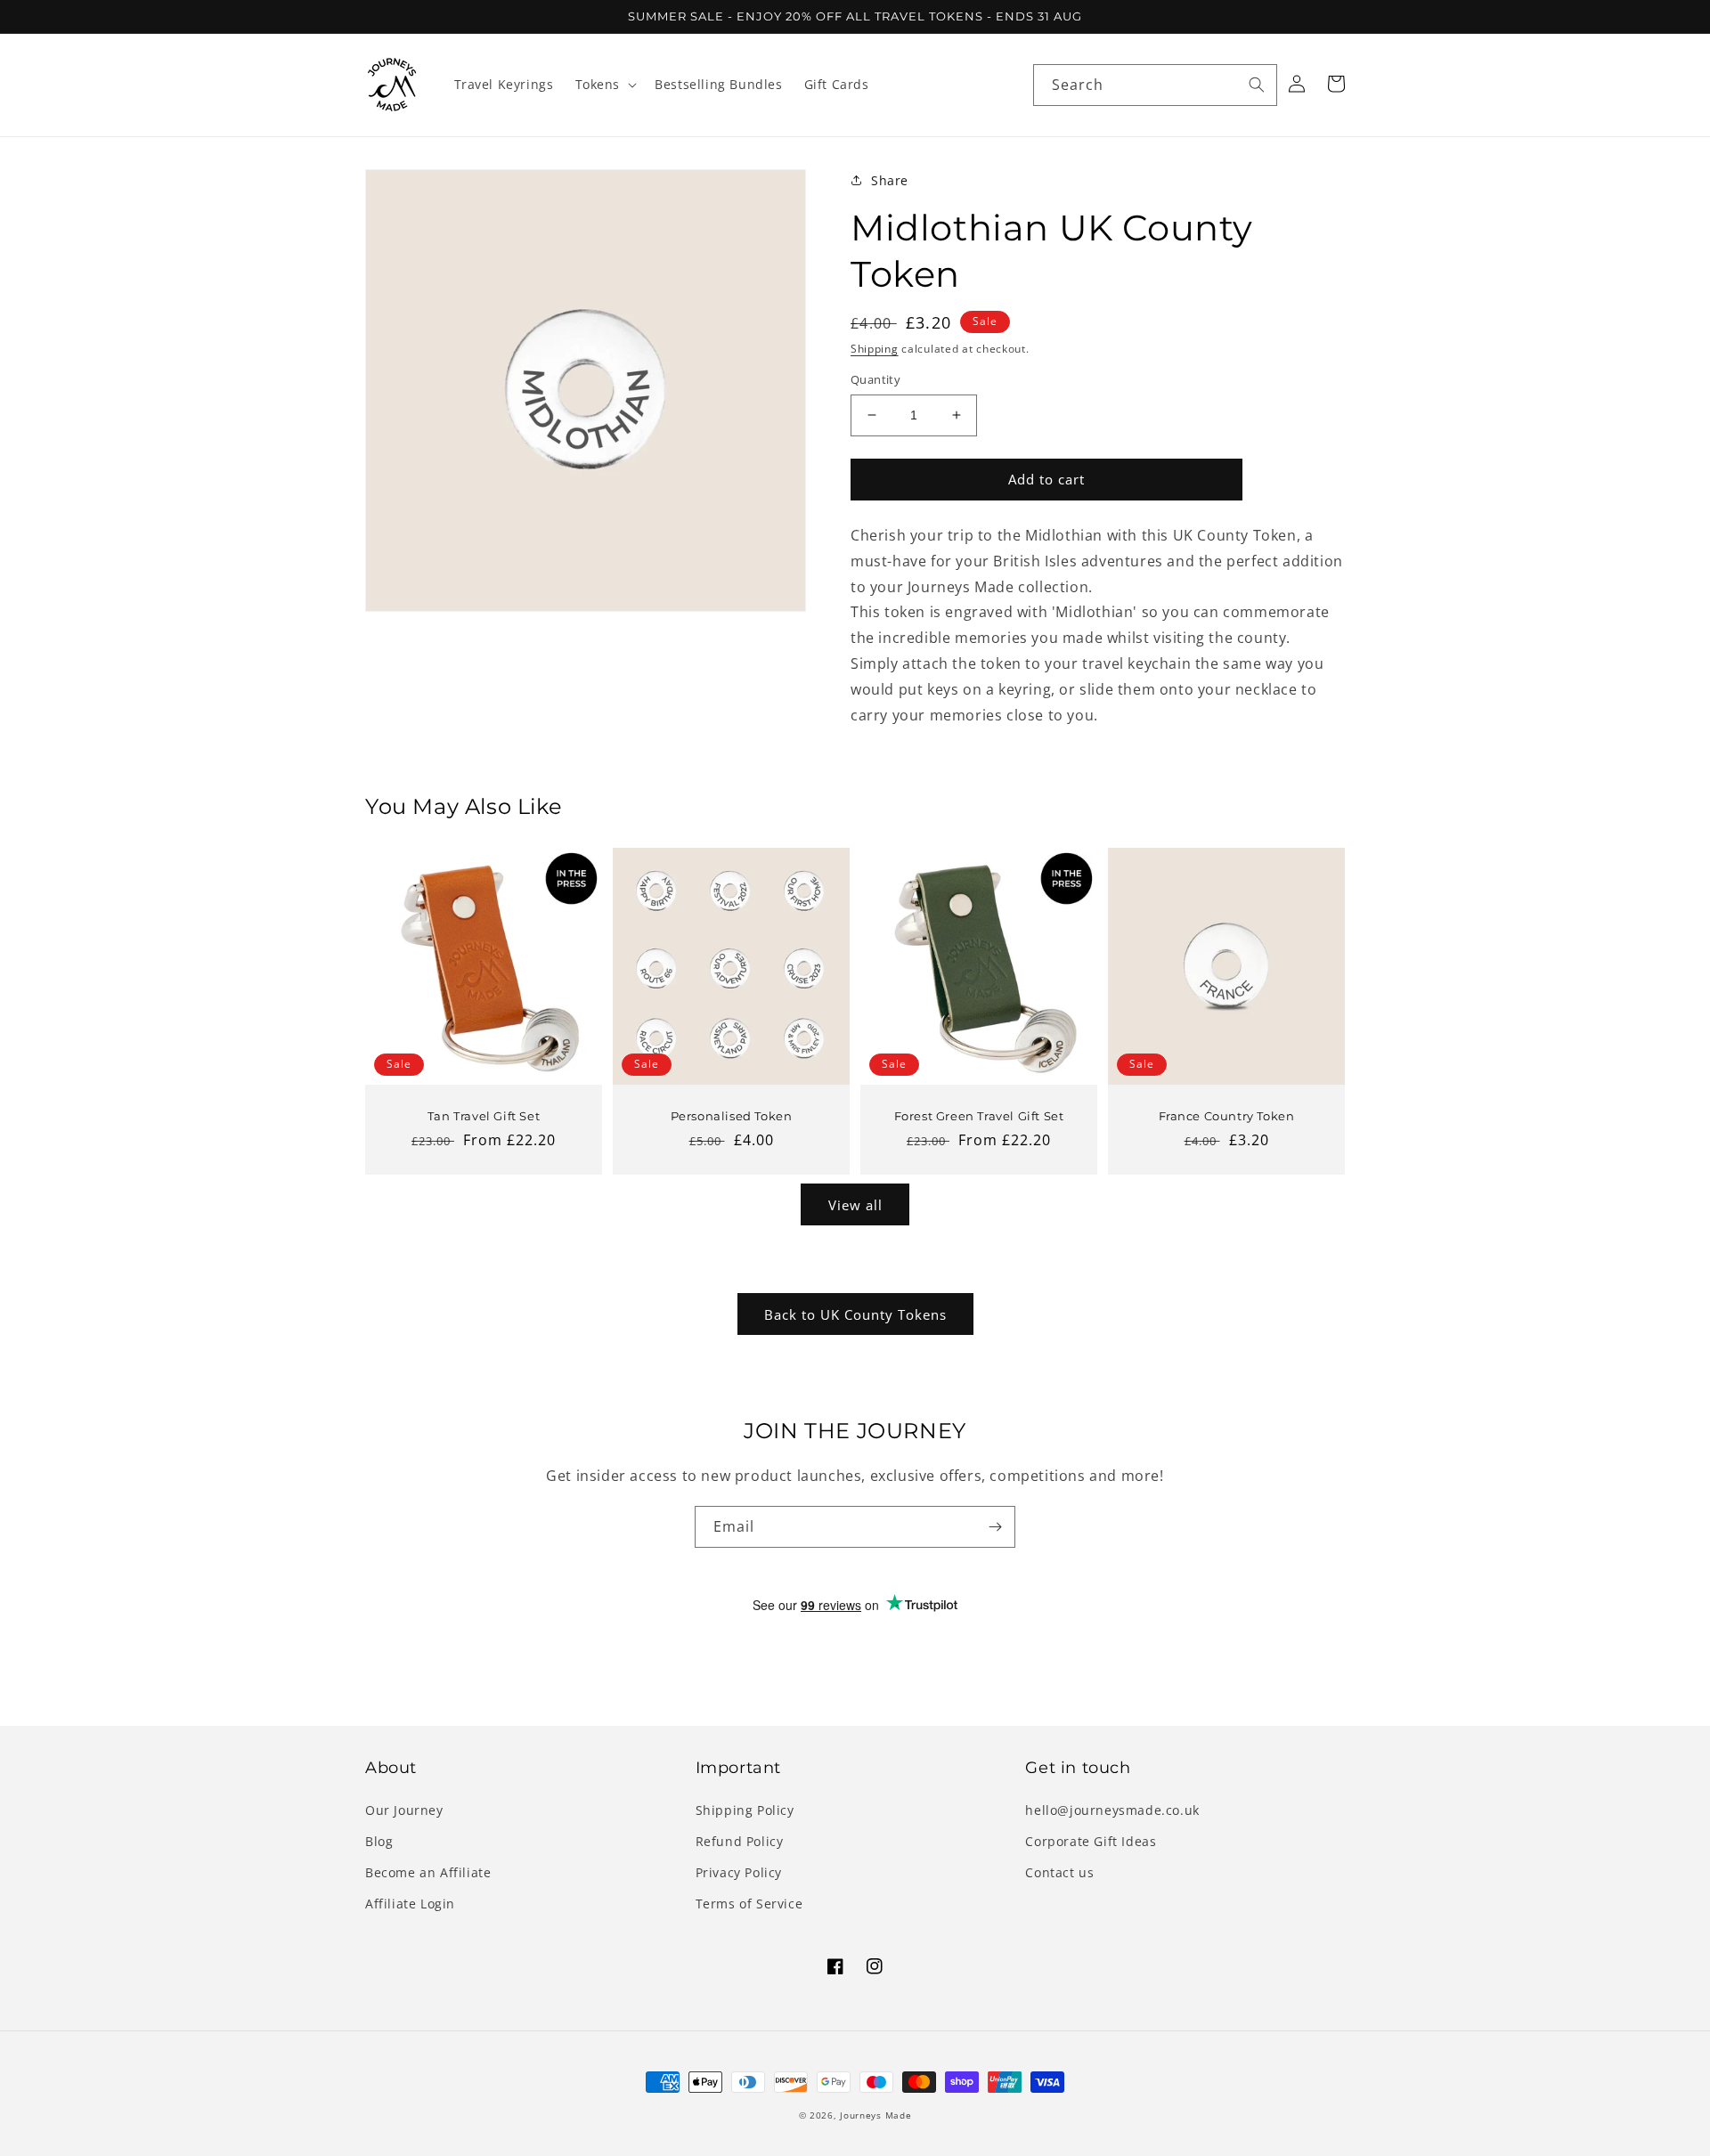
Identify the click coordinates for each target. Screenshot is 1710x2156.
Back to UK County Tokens (855, 1314)
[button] (605, 85)
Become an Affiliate (428, 1872)
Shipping (875, 349)
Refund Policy (740, 1841)
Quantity (875, 379)
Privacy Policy (739, 1872)
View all (855, 1205)
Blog (379, 1841)
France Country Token (1227, 1116)
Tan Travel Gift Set (484, 1116)
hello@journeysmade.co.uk (1112, 1810)
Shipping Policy (745, 1810)
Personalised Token (732, 1116)
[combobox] (1155, 85)
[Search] (1257, 85)
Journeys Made (875, 2115)
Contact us (1059, 1872)
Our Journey (404, 1810)
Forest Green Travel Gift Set (979, 1116)
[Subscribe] (995, 1527)
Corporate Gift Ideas (1091, 1841)
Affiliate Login (410, 1904)
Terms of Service (749, 1904)
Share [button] (890, 180)
